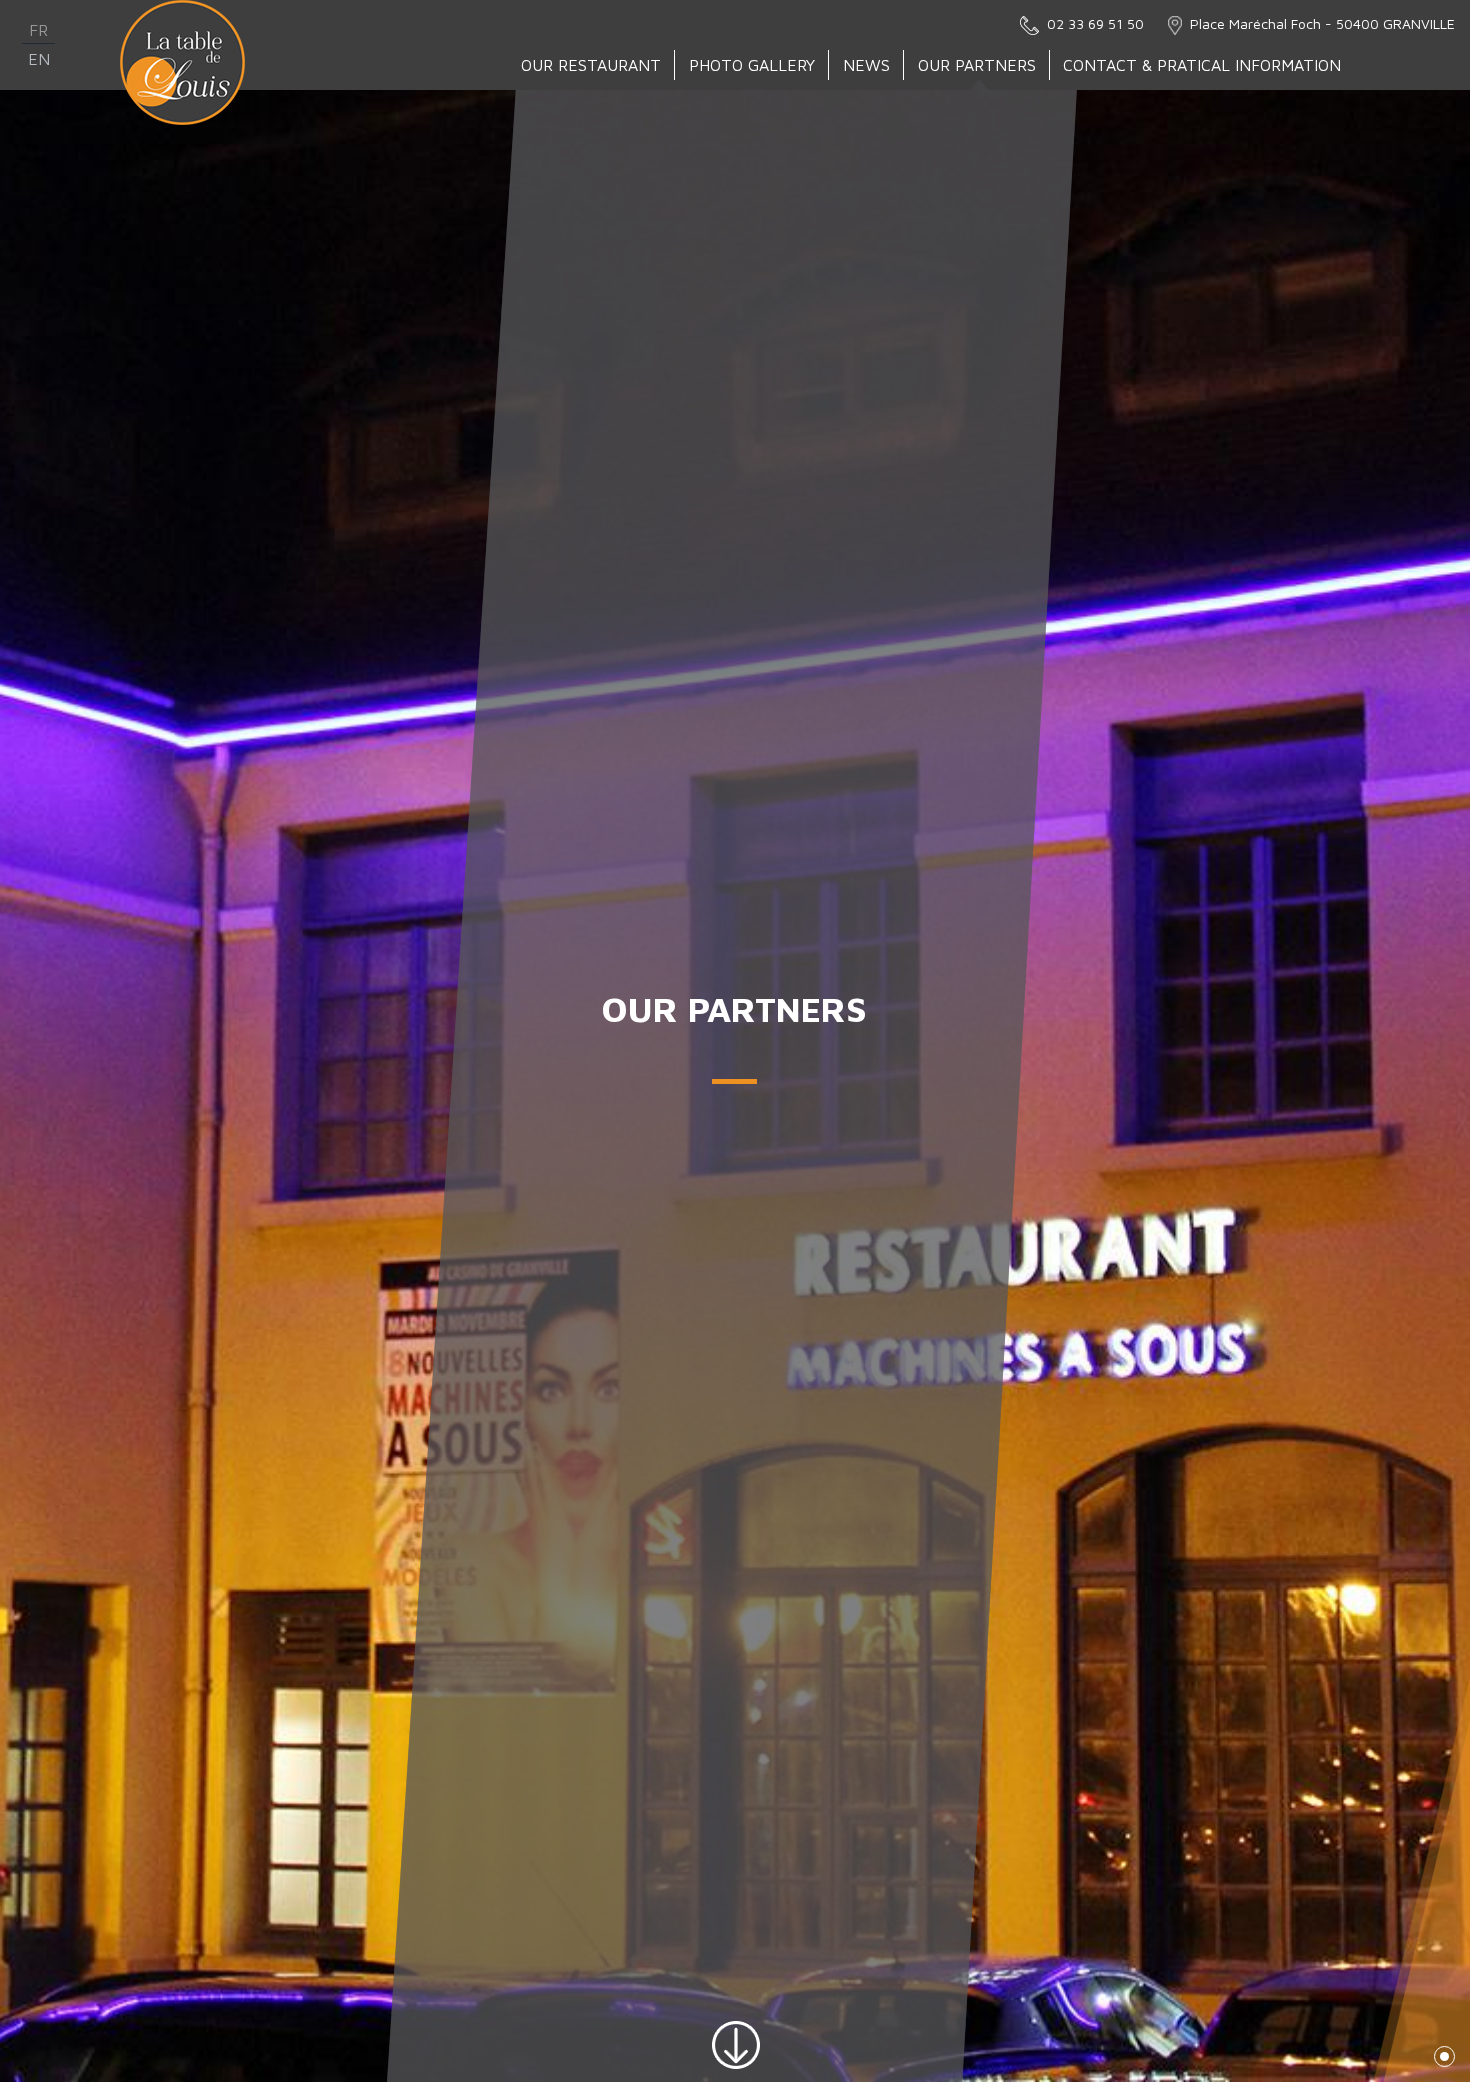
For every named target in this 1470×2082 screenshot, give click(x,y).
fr (38, 30)
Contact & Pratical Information (1202, 65)
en (39, 59)
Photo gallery (752, 65)
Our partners (977, 65)
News (866, 65)
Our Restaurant (591, 65)
